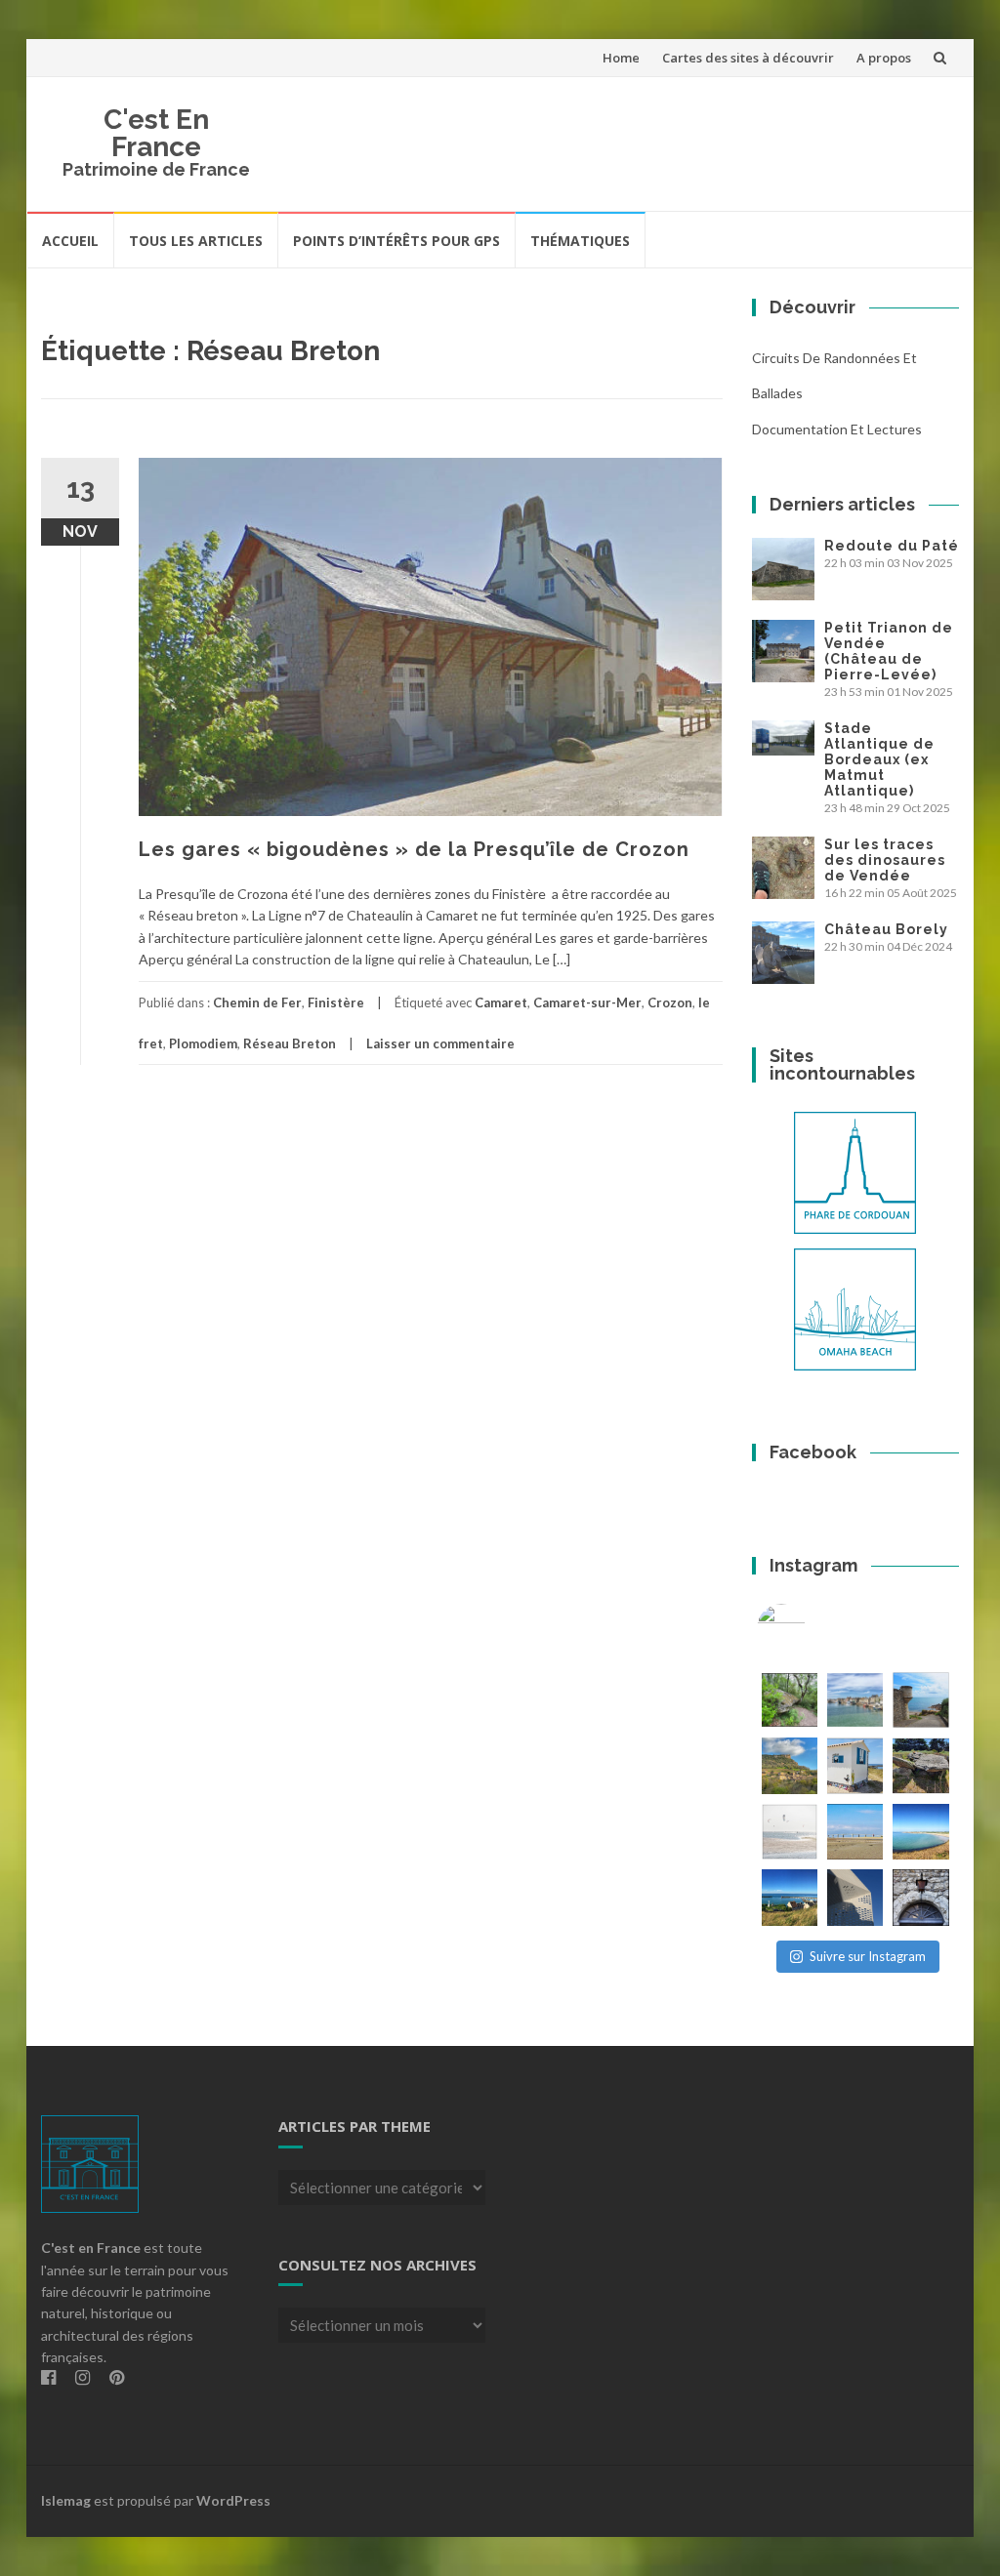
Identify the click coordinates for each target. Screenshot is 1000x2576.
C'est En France (156, 133)
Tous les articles (196, 241)
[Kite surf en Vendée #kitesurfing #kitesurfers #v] (790, 1832)
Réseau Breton (290, 1043)
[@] (811, 1628)
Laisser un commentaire (440, 1043)
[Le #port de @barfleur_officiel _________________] (855, 1700)
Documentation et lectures (837, 429)
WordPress (233, 2500)
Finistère (336, 1002)
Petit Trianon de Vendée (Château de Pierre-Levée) (889, 651)
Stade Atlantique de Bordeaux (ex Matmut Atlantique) (879, 759)
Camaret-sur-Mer (587, 1002)
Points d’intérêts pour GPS (396, 241)
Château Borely (886, 929)
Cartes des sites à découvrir (748, 58)
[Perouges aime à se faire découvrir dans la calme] (920, 1897)
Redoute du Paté (892, 546)
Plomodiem (203, 1043)
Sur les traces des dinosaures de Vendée (885, 860)
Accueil (70, 241)
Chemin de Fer (257, 1002)
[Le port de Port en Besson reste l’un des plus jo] (790, 1897)
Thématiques (580, 241)
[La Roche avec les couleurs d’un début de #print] (790, 1765)
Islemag (66, 2500)
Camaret (501, 1002)
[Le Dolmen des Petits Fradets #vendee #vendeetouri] (920, 1765)
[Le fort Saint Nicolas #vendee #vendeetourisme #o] (920, 1700)
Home (621, 58)
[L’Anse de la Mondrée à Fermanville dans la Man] (920, 1832)
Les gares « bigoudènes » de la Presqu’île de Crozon (414, 849)
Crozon (670, 1002)
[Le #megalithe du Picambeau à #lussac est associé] (790, 1700)
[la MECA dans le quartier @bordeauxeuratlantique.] (855, 1897)
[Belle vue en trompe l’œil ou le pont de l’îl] (855, 1832)
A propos (884, 58)
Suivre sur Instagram (868, 1956)
